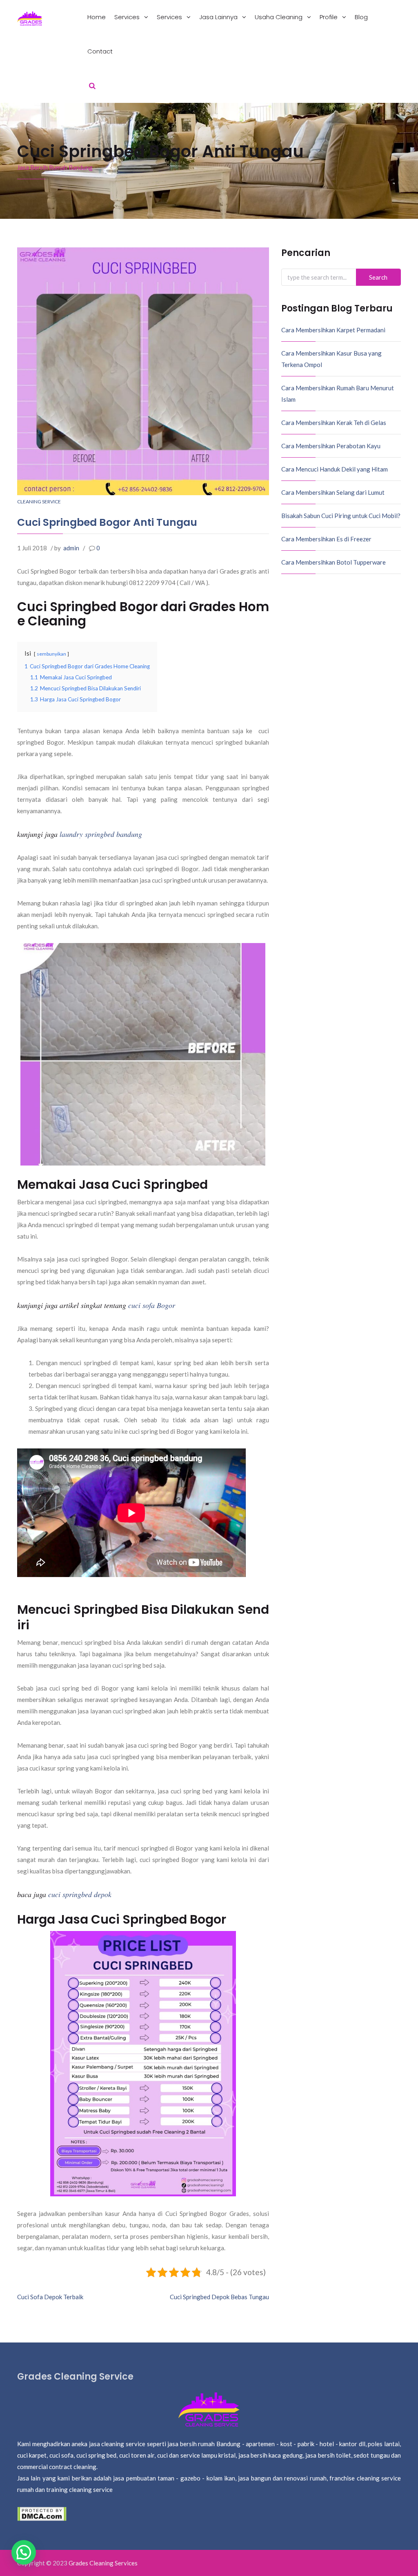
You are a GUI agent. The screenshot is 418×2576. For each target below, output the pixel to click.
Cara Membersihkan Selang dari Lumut (333, 492)
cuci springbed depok (80, 1894)
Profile (329, 17)
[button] (24, 2552)
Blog (361, 17)
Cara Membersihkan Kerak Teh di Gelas (334, 423)
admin (71, 548)
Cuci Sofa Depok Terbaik (50, 2297)
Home (97, 17)
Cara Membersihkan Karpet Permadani (333, 330)
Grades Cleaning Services (103, 2563)
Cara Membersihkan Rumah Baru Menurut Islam (338, 394)
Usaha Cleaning (279, 17)
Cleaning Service (39, 502)
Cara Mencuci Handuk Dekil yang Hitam (335, 469)
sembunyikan (51, 654)
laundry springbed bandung (101, 834)
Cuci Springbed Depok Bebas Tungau (219, 2297)
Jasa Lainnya (219, 17)
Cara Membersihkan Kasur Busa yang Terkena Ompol (331, 359)
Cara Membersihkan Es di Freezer (326, 539)
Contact (100, 51)
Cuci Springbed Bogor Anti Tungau (107, 522)
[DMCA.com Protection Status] (42, 2513)
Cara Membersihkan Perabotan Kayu (331, 446)
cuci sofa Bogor (152, 1305)
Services (128, 17)
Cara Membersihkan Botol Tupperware (334, 562)
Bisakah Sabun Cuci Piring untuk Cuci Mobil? (341, 516)
